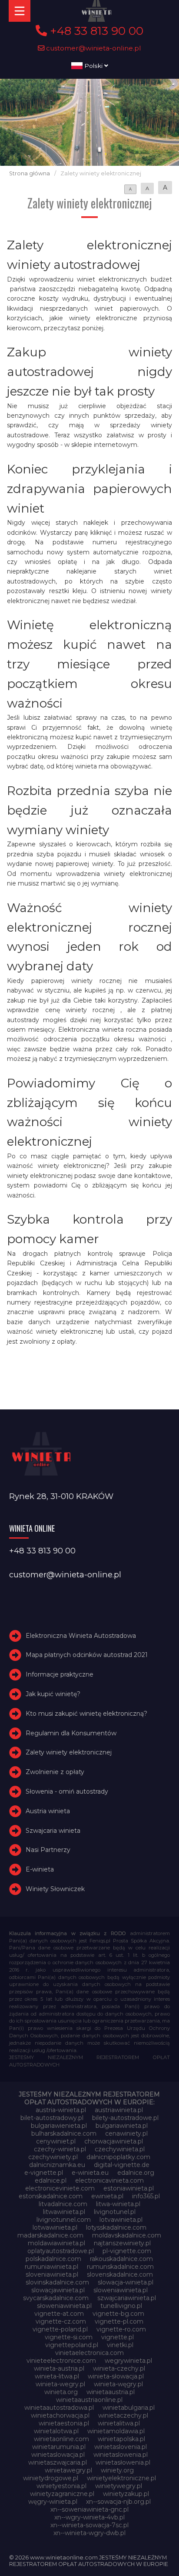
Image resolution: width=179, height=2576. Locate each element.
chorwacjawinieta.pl (114, 2141)
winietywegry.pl (119, 2486)
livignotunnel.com (64, 2220)
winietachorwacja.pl (60, 2415)
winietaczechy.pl (123, 2415)
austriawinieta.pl (119, 2110)
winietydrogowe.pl (51, 2478)
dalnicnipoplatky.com (118, 2157)
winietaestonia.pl (64, 2423)
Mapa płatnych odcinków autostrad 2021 (87, 1655)
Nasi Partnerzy (48, 1850)
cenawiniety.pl (126, 2133)
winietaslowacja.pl (58, 2455)
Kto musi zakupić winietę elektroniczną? (86, 1714)
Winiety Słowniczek (55, 1889)
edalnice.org (136, 2173)
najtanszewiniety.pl (122, 2243)
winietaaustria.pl (111, 2392)
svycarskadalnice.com (56, 2298)
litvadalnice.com (63, 2204)
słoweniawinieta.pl (64, 2306)
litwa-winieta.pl (118, 2204)
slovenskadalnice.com (120, 2274)
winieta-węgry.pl (118, 2384)
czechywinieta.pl (120, 2149)
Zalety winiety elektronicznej (69, 1753)
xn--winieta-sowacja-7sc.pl (89, 2525)
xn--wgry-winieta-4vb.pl (89, 2517)
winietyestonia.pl (61, 2486)
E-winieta (40, 1869)
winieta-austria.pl (59, 2368)
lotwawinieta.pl (55, 2227)
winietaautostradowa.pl (59, 2408)
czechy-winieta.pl (60, 2149)
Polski (93, 66)
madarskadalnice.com (50, 2235)
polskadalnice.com (53, 2259)
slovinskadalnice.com (57, 2282)
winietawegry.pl (68, 2470)
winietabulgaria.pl (129, 2408)
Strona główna (30, 173)
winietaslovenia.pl (121, 2447)
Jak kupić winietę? (53, 1694)
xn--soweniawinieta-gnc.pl (89, 2509)
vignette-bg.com (118, 2314)
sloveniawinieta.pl (52, 2274)
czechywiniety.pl (53, 2157)
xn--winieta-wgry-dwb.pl (89, 2533)
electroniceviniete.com (60, 2188)
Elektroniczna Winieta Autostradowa (81, 1636)
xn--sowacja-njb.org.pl (118, 2502)
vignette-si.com (69, 2337)
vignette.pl (118, 2337)
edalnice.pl (51, 2180)
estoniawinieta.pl (129, 2188)
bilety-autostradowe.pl (125, 2118)
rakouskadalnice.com (121, 2259)
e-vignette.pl (44, 2173)
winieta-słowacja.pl (116, 2376)
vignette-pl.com (119, 2321)
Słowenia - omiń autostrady (67, 1791)
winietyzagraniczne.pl (62, 2494)
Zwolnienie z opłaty (55, 1772)
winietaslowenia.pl (121, 2455)
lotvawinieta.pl (121, 2220)
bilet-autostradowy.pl (52, 2118)
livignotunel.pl (115, 2212)
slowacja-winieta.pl (126, 2282)
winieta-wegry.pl (60, 2384)
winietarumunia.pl (59, 2447)
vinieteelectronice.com (61, 2361)
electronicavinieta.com (109, 2180)
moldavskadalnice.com (127, 2235)
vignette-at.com (59, 2314)
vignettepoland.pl (72, 2345)
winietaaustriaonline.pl (89, 2400)
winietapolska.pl (121, 2439)
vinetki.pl (120, 2345)
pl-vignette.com (127, 2251)
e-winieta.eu (90, 2173)
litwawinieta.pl (64, 2212)
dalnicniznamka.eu (57, 2165)
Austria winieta (48, 1811)
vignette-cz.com (61, 2321)
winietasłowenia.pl (123, 2462)
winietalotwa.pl (56, 2431)
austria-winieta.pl (61, 2110)
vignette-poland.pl (60, 2329)
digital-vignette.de (122, 2165)
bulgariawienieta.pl (59, 2126)
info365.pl (146, 2196)
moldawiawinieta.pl (56, 2243)
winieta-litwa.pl (57, 2376)
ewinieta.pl (107, 2196)
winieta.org (61, 2392)
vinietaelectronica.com (89, 2353)
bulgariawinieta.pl (122, 2126)
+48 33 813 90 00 (95, 31)
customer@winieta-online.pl (93, 48)
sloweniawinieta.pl (121, 2290)
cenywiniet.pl (56, 2141)
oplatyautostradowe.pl (61, 2251)
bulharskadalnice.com (64, 2133)
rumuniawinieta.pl (51, 2267)
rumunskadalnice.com (120, 2267)
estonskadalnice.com (51, 2196)
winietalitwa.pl (119, 2423)
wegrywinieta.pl (128, 2361)
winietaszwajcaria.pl (58, 2462)
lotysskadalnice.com (116, 2227)
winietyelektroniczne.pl (121, 2478)
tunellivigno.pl (121, 2306)
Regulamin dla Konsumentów (71, 1733)
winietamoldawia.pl (116, 2431)
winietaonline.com (61, 2439)
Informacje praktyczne (60, 1674)
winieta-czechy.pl (119, 2368)
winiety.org (117, 2470)
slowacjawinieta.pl (58, 2290)
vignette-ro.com (121, 2329)
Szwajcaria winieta (53, 1831)
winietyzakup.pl (126, 2494)
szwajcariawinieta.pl (127, 2298)
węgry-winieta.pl (53, 2502)
